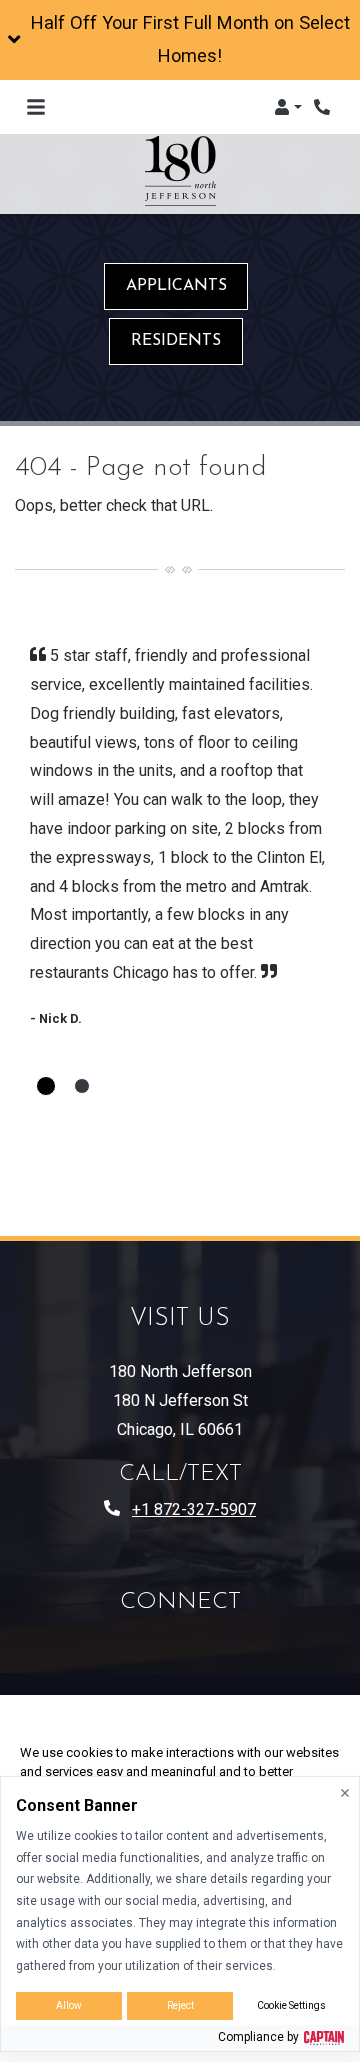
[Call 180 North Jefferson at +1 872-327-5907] (324, 107)
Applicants (176, 286)
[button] (180, 40)
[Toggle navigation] (36, 107)
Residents (176, 341)
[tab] (46, 1086)
